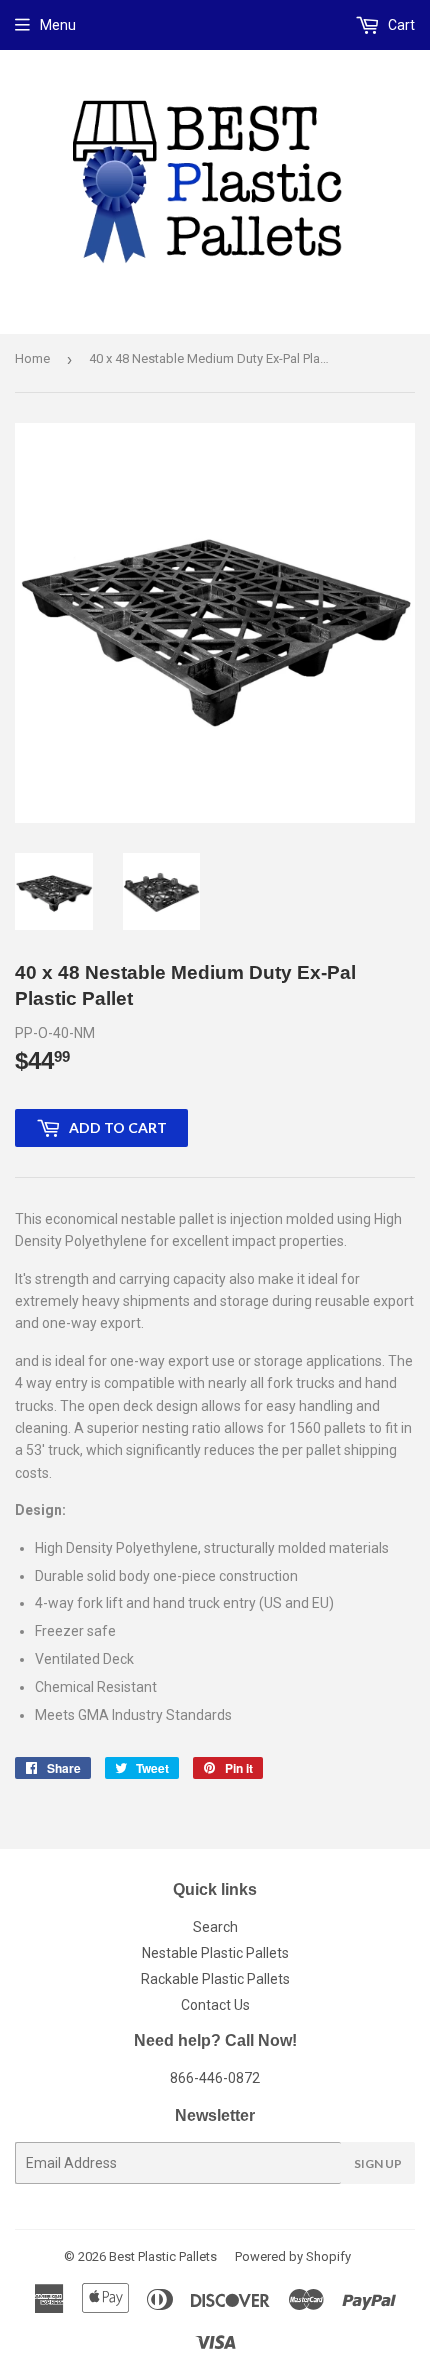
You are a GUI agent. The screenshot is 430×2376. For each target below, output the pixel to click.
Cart (400, 25)
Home (32, 358)
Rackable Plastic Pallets (215, 1979)
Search (215, 1927)
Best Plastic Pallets (163, 2256)
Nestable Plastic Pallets (215, 1953)
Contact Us (215, 2005)
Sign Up (378, 2163)
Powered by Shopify (293, 2256)
